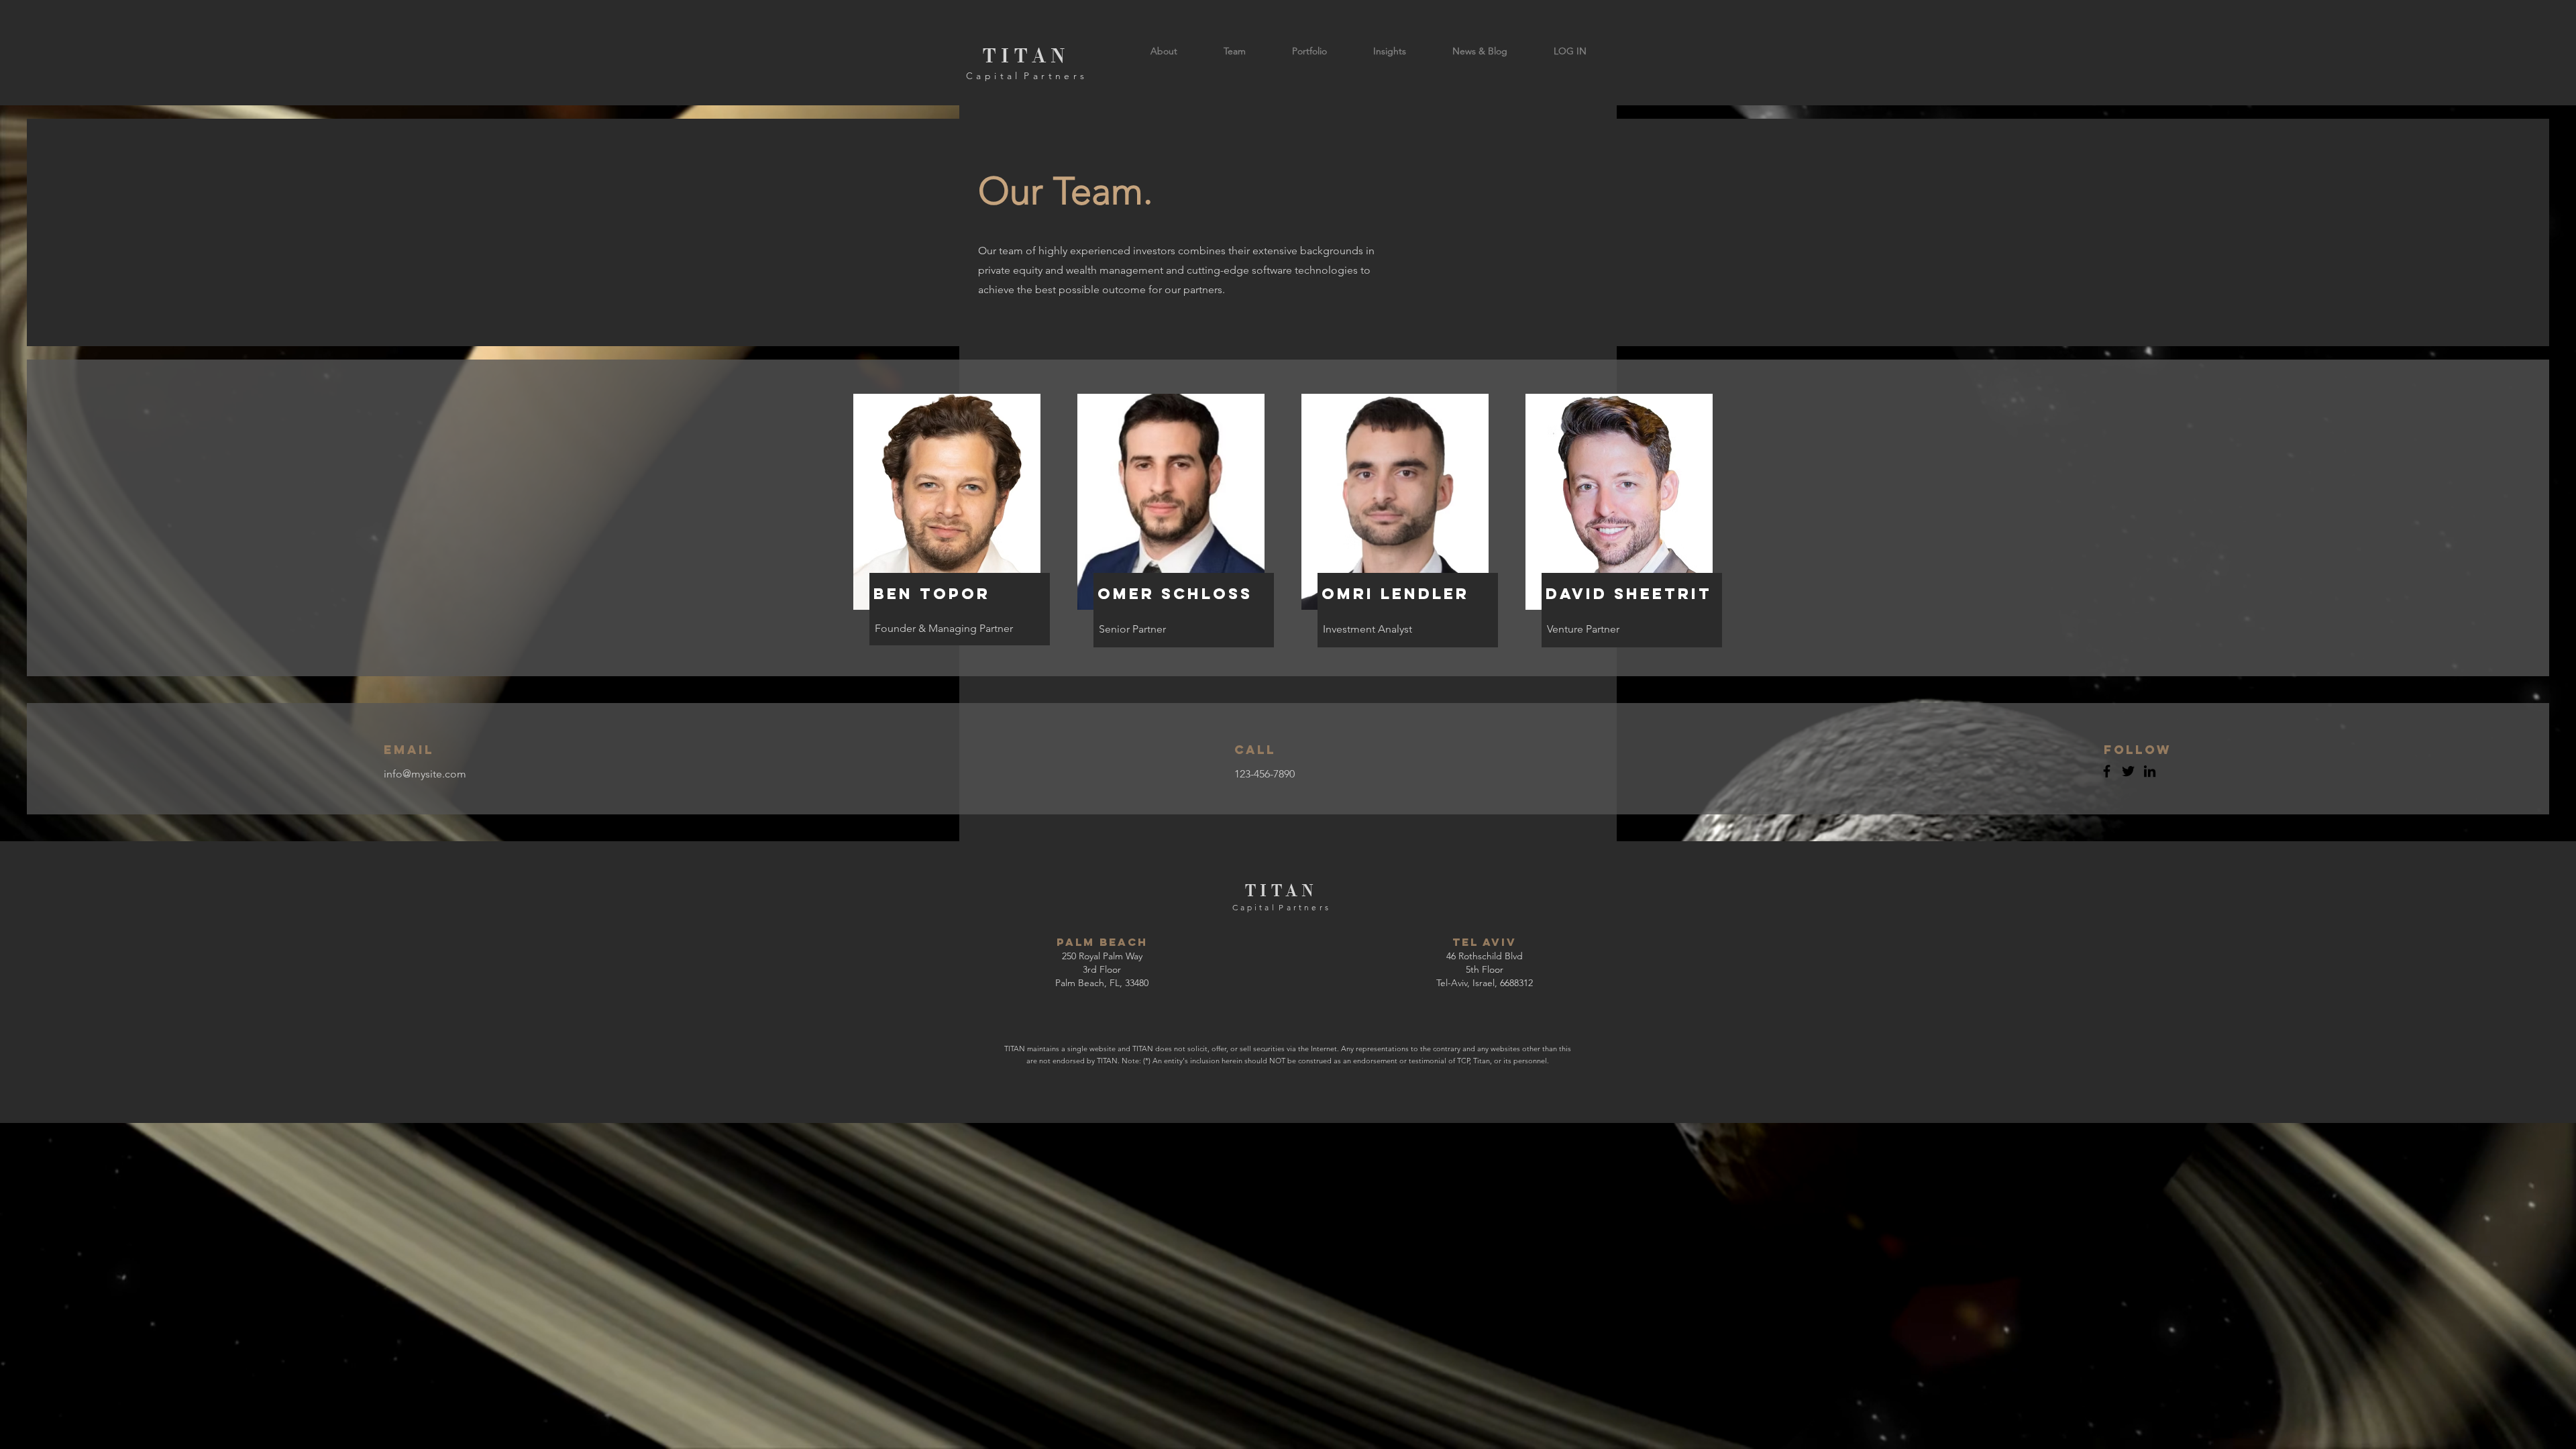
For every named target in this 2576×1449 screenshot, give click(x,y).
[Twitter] (2128, 771)
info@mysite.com (425, 774)
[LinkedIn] (2150, 771)
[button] (1570, 51)
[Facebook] (2107, 771)
